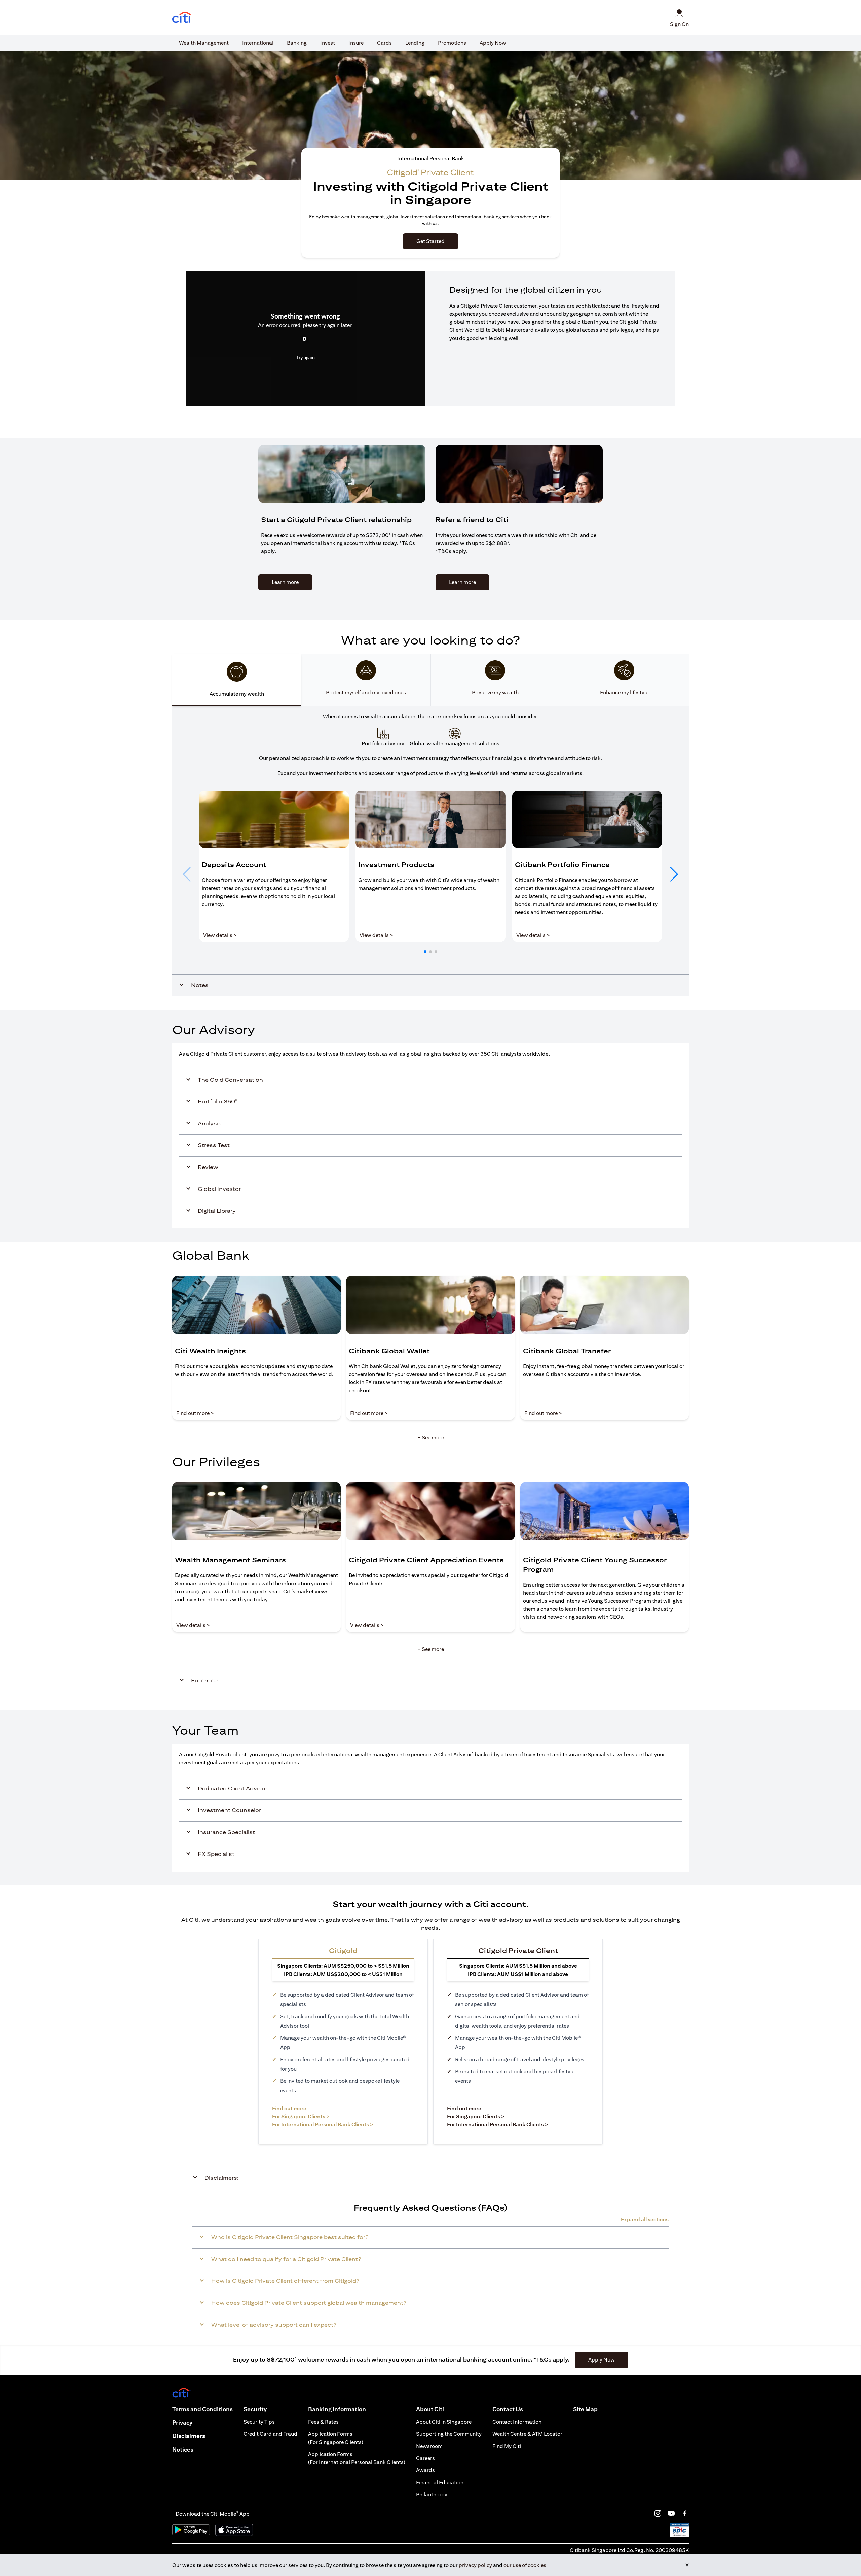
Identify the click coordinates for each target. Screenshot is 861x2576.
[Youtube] (671, 2513)
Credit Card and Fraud (270, 2434)
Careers (425, 2458)
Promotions (452, 43)
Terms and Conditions (202, 2409)
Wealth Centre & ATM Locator (527, 2434)
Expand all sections (645, 2219)
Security (255, 2409)
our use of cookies (525, 2565)
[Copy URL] (305, 340)
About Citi (430, 2409)
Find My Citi (507, 2446)
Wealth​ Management (204, 43)
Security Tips (259, 2422)
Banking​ (297, 43)
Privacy (182, 2423)
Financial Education (440, 2482)
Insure (356, 43)
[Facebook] (685, 2513)
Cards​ (384, 43)
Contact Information (517, 2422)
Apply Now (493, 43)
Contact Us (508, 2409)
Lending (415, 43)
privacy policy (475, 2565)
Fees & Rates (323, 2422)
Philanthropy (432, 2494)
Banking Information (337, 2409)
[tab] (204, 43)
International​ (258, 43)
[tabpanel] (430, 851)
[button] (425, 952)
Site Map (585, 2409)
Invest (328, 43)
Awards (425, 2470)
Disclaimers (189, 2436)
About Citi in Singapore (444, 2422)
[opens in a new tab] (182, 18)
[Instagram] (658, 2513)
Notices (183, 2449)
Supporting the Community (449, 2434)
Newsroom (429, 2446)
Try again (306, 358)
